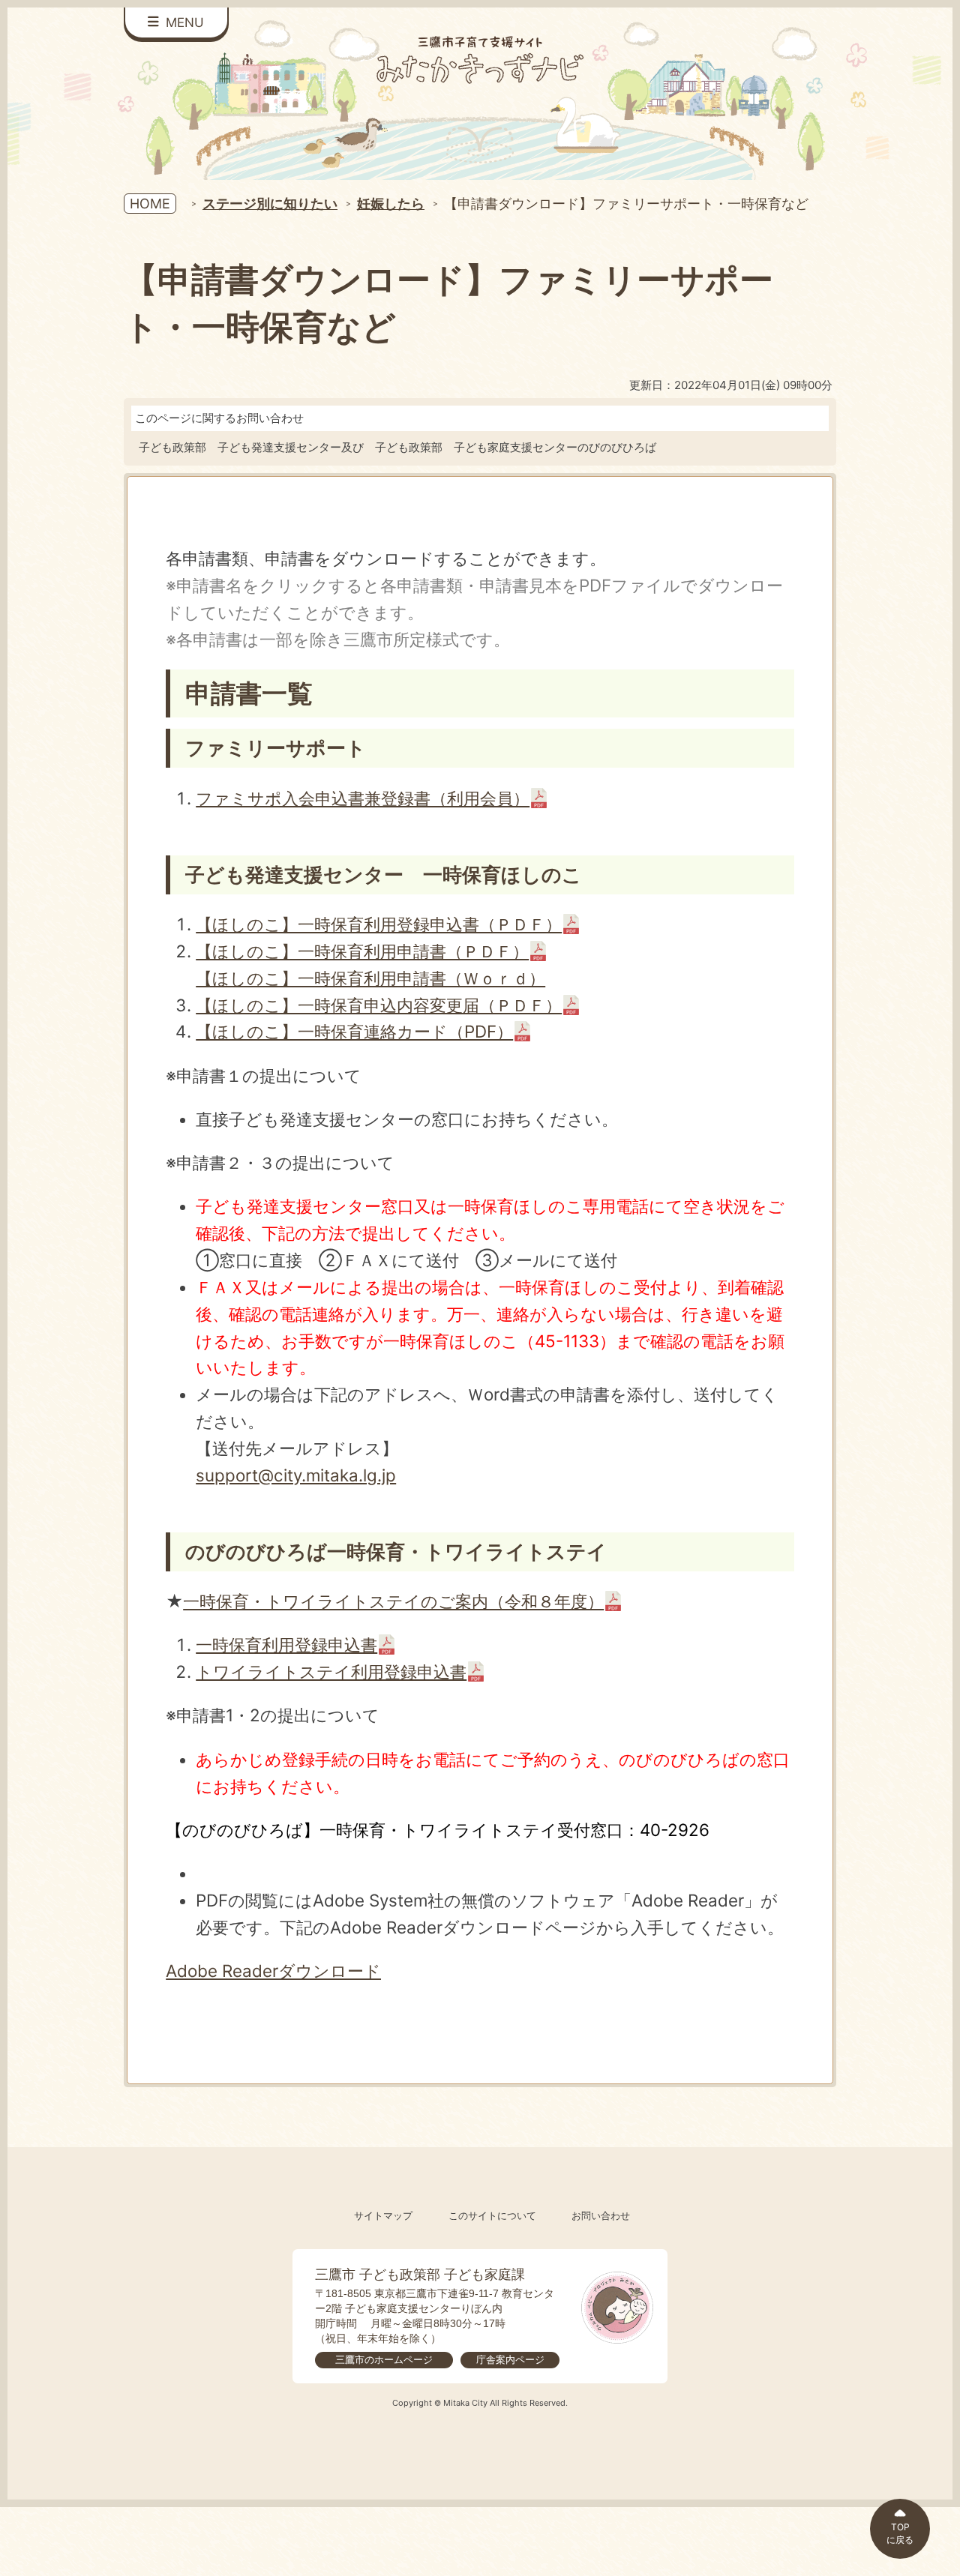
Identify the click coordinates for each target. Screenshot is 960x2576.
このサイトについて (492, 2216)
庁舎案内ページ (510, 2360)
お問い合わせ (601, 2216)
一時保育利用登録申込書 (286, 1644)
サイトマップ (383, 2216)
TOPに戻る (900, 2533)
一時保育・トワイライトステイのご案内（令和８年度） (393, 1601)
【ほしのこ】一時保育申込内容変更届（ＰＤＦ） (379, 1005)
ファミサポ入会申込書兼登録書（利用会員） (363, 798)
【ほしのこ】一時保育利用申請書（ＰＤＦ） (362, 951)
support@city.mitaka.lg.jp (296, 1475)
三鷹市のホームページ (384, 2360)
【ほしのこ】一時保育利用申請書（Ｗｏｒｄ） (370, 978)
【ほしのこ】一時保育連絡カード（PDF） (354, 1031)
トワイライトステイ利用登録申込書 (331, 1671)
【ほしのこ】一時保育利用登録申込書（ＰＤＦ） (379, 924)
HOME (150, 204)
